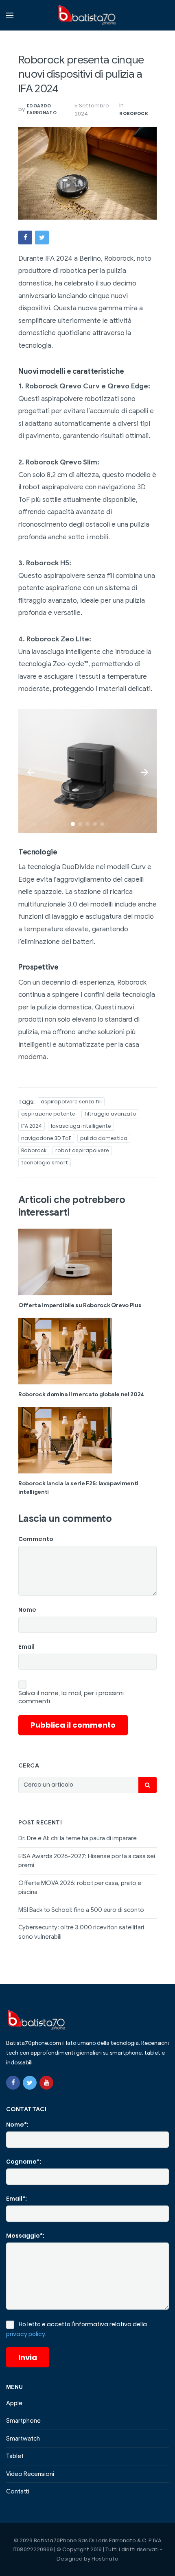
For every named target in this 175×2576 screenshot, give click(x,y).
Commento (36, 1539)
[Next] (144, 771)
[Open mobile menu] (10, 15)
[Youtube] (46, 2083)
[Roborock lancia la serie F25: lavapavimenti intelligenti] (87, 1440)
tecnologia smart (45, 1163)
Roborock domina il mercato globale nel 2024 (81, 1394)
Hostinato (105, 2559)
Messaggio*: (25, 2236)
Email (26, 1647)
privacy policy (26, 2334)
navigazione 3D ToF (46, 1138)
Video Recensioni (30, 2474)
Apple (14, 2403)
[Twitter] (30, 2083)
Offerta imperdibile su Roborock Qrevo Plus (80, 1305)
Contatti (18, 2491)
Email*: (16, 2199)
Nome (27, 1610)
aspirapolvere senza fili (71, 1102)
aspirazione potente (48, 1114)
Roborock (134, 113)
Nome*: (17, 2125)
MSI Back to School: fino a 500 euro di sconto (81, 1910)
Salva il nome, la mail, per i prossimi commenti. (71, 1697)
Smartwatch (23, 2439)
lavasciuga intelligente (81, 1126)
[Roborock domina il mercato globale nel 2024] (87, 1351)
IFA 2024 (32, 1126)
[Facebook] (13, 2083)
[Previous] (31, 771)
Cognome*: (24, 2162)
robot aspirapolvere (82, 1150)
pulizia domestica (104, 1138)
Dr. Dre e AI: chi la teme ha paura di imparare (78, 1838)
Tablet (15, 2456)
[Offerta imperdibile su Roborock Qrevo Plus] (87, 1262)
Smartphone (23, 2421)
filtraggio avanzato (110, 1114)
